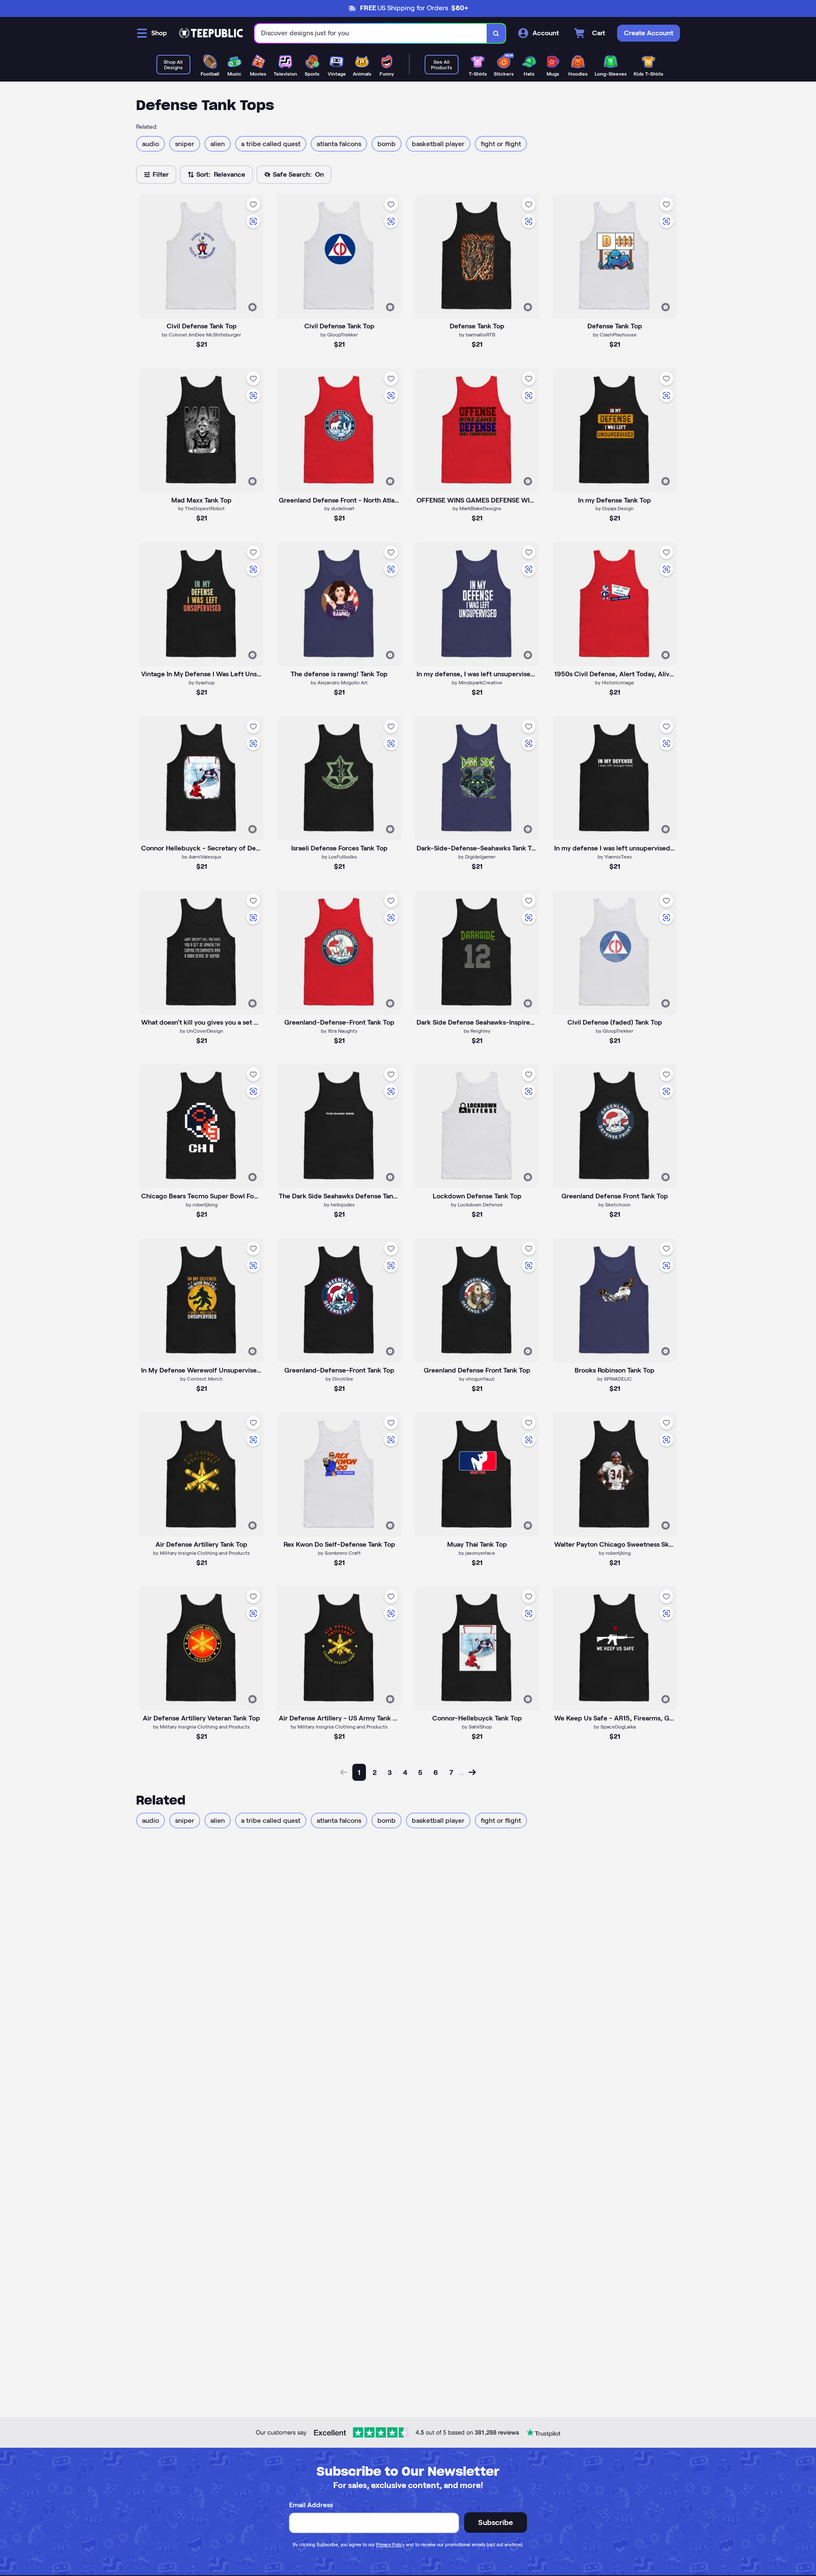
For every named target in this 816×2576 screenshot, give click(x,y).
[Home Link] (211, 33)
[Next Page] (472, 1772)
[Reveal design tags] (252, 307)
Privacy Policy (390, 2545)
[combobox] (371, 33)
